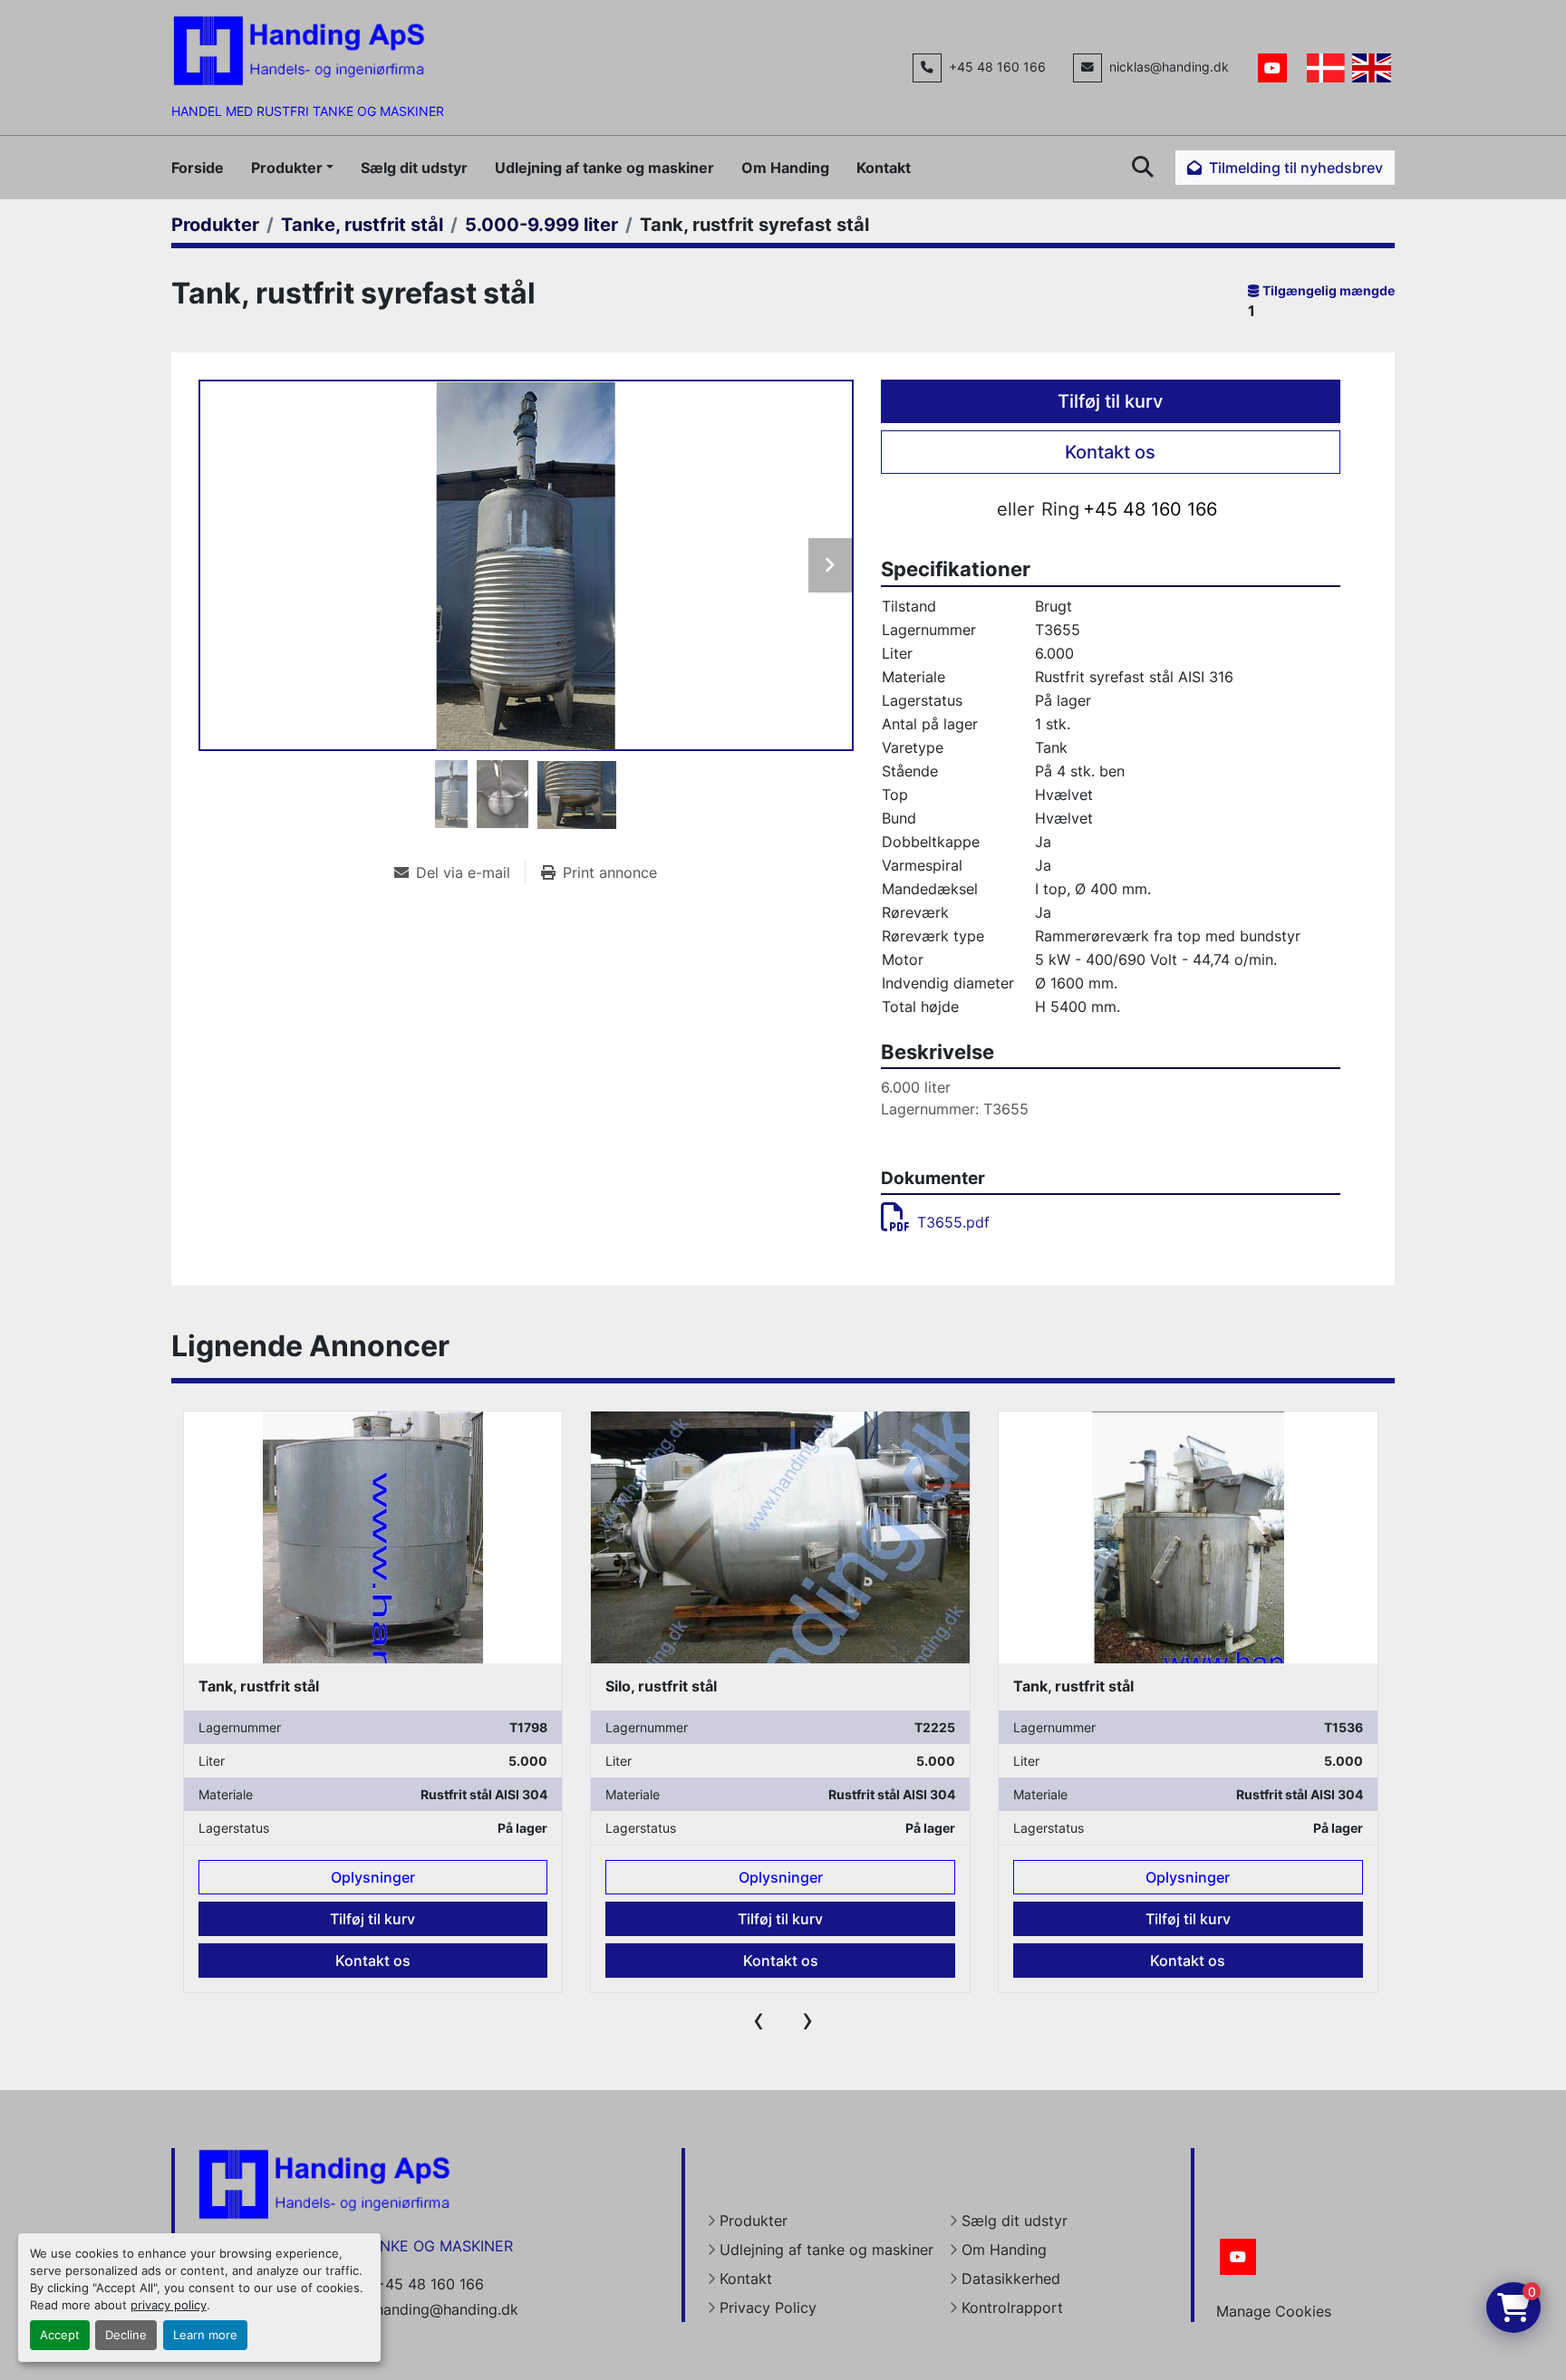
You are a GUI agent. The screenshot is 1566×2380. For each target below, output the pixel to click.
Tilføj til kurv (1110, 401)
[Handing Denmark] (324, 2182)
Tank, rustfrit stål (666, 1686)
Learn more (205, 2335)
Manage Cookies (1274, 2311)
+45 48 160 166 (997, 67)
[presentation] (759, 2019)
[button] (292, 168)
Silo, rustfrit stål (253, 1686)
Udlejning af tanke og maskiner (604, 168)
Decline (126, 2335)
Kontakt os (1110, 452)
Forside (198, 168)
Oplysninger (373, 1877)
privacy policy (169, 2305)
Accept (60, 2335)
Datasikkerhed (1011, 2279)
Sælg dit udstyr (414, 168)
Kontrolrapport (1012, 2308)
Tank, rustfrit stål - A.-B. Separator (1136, 1686)
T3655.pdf (953, 1222)
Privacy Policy (768, 2308)
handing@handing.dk (447, 2309)
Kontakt (884, 168)
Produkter (287, 168)
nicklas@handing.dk (1169, 67)
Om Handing (785, 168)
